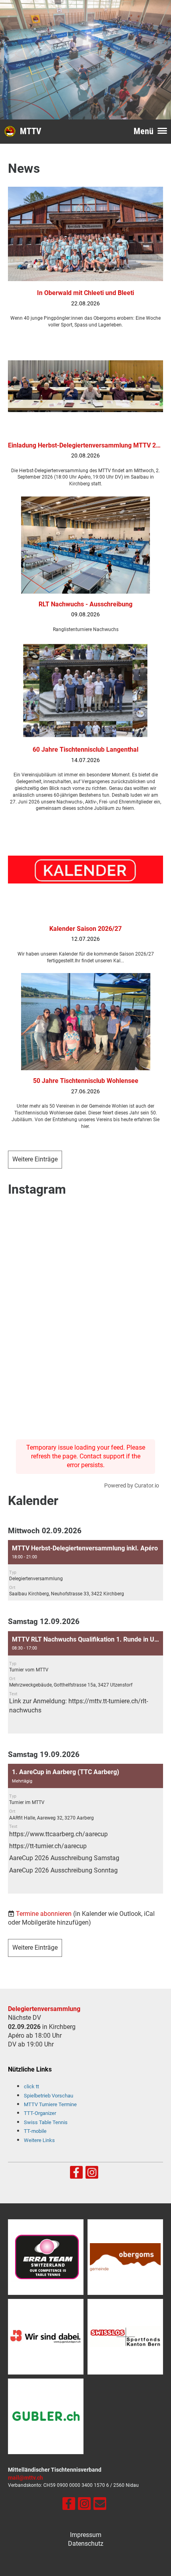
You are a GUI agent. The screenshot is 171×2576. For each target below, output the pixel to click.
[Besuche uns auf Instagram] (92, 2174)
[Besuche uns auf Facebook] (76, 2174)
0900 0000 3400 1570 (81, 2485)
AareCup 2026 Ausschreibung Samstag (64, 1858)
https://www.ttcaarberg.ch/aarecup (58, 1834)
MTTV (31, 131)
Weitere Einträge (35, 1159)
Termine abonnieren (44, 1914)
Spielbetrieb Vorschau (49, 2096)
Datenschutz (86, 2544)
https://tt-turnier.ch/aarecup (48, 1846)
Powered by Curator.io (132, 1486)
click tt (31, 2086)
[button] (85, 1570)
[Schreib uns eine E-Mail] (100, 2506)
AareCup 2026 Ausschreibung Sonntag (63, 1870)
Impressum (86, 2535)
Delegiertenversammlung (44, 2009)
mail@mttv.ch (25, 2478)
